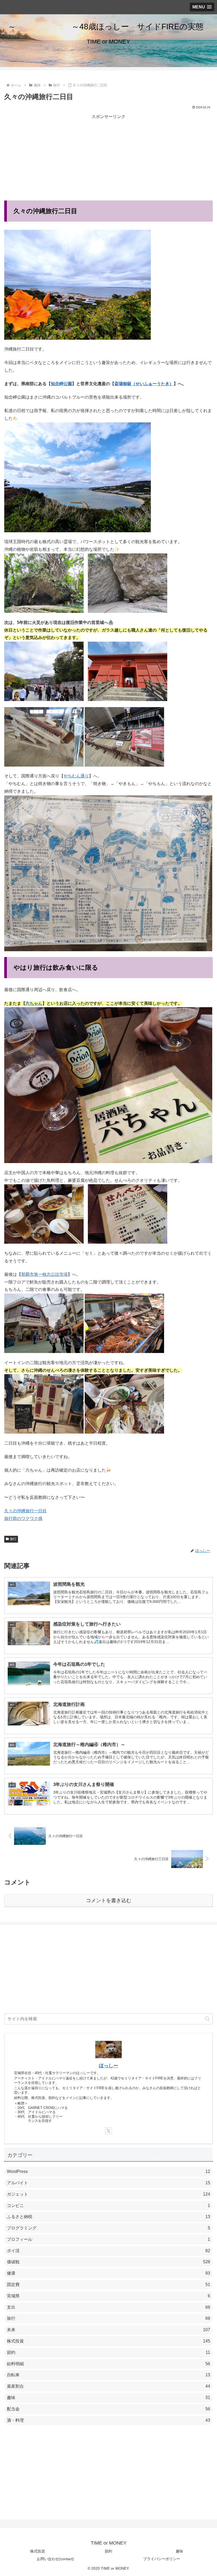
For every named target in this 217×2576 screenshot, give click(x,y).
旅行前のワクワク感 (23, 1518)
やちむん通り (76, 776)
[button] (207, 2019)
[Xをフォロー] (108, 2131)
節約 (108, 2551)
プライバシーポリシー (162, 2559)
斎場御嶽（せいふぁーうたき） (144, 384)
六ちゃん (34, 1003)
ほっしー (108, 2066)
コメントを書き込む (109, 1900)
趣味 (179, 2551)
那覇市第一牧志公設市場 (44, 1274)
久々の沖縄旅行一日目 (25, 1511)
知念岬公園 (61, 384)
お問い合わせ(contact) (55, 2559)
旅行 (13, 1539)
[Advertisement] (108, 158)
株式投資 (38, 2551)
